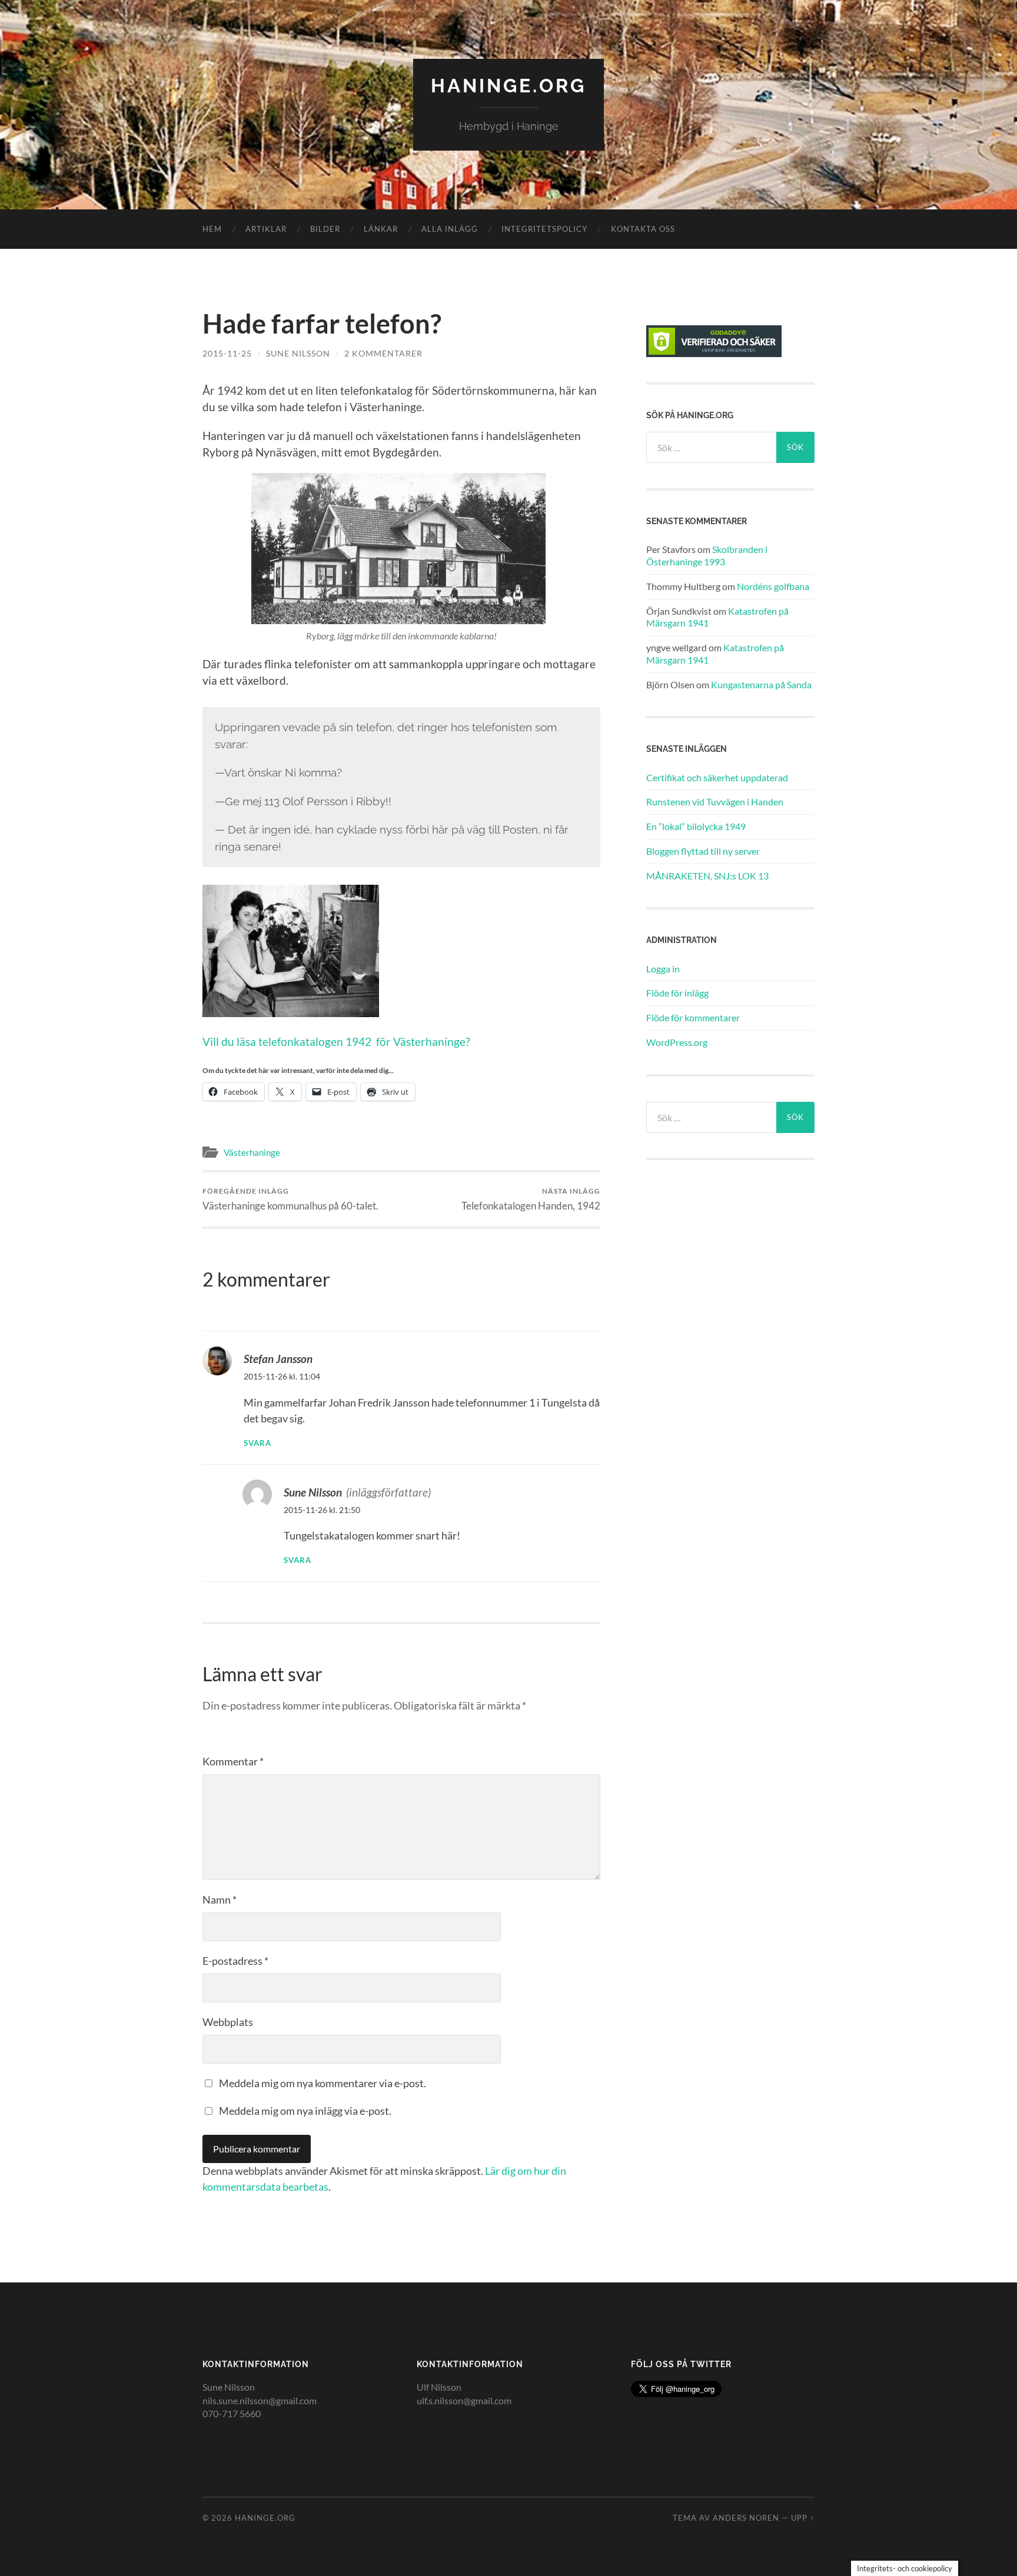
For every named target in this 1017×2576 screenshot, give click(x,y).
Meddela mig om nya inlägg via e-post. (305, 2111)
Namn (220, 1899)
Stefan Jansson (278, 1359)
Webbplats (228, 2022)
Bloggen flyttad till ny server (703, 851)
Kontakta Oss (643, 229)
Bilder (325, 229)
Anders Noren (746, 2518)
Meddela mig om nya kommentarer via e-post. (323, 2083)
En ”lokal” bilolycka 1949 (696, 826)
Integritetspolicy (544, 229)
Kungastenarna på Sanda (761, 684)
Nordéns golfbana (773, 586)
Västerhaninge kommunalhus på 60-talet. (290, 1199)
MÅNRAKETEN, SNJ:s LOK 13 (707, 876)
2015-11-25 (227, 353)
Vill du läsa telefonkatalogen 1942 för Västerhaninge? (336, 1042)
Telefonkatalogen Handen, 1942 (531, 1199)
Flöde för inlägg (677, 993)
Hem (212, 229)
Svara (257, 1443)
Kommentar (233, 1761)
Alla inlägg (450, 229)
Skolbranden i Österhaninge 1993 (707, 555)
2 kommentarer (383, 353)
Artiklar (266, 229)
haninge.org (508, 86)
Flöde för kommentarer (693, 1017)
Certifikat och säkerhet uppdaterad (717, 777)
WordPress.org (677, 1042)
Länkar (381, 229)
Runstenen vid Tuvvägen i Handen (715, 802)
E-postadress (235, 1961)
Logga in (663, 969)
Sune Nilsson (298, 353)
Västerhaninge (252, 1152)
